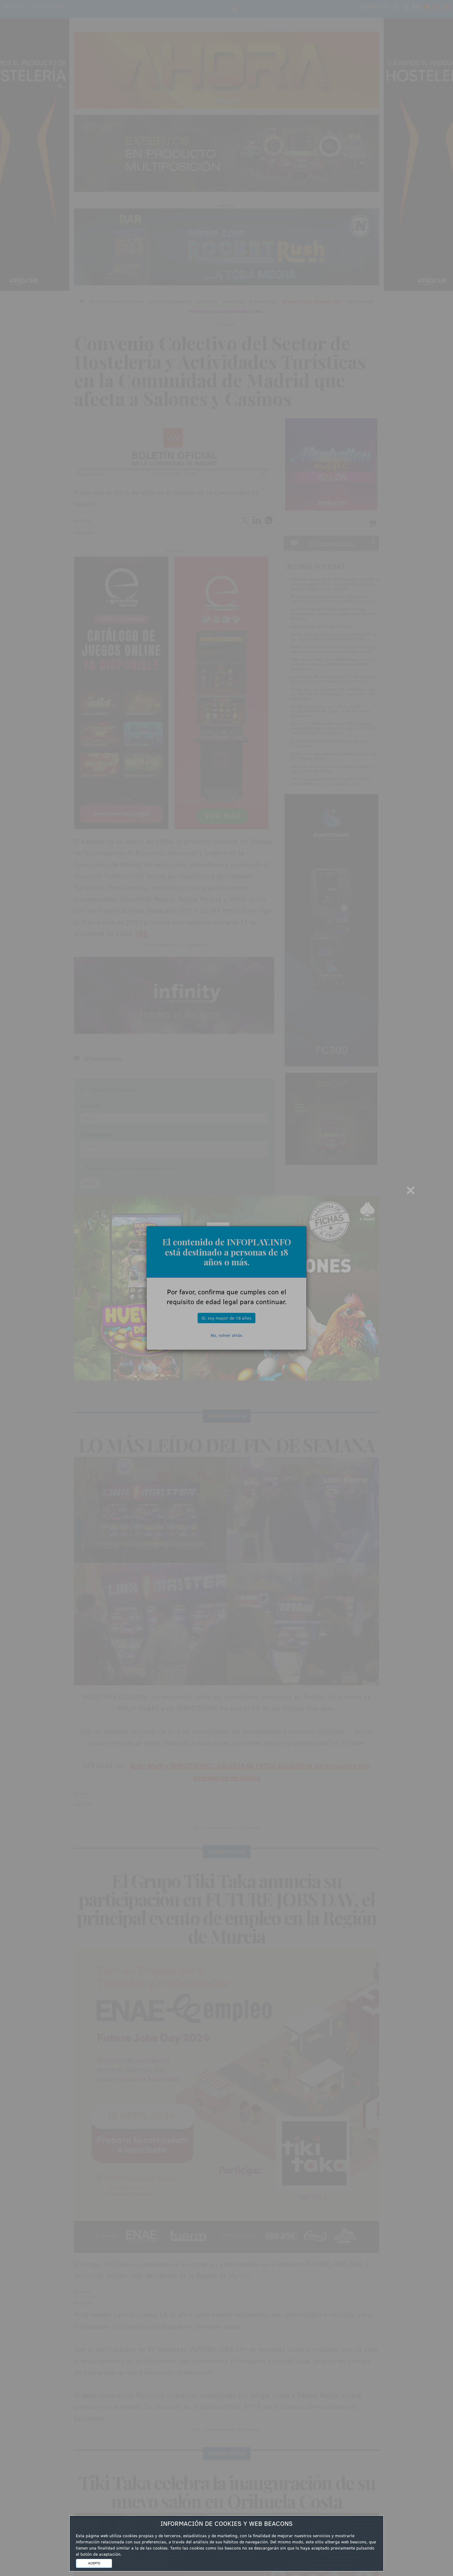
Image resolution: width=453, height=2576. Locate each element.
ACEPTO (94, 2563)
